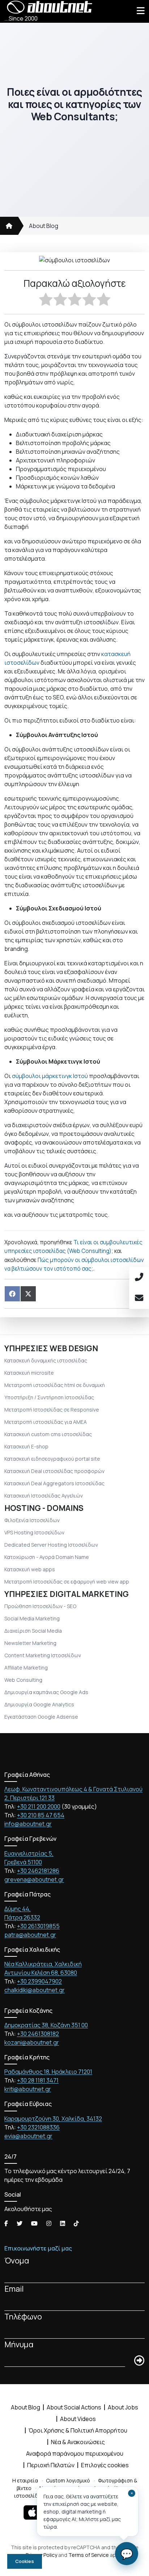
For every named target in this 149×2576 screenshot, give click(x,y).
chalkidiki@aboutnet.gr (35, 1990)
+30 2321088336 (38, 2127)
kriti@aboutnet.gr (28, 2089)
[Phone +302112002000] (139, 1278)
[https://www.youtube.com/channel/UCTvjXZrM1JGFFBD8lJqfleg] (34, 2223)
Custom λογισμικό (68, 2480)
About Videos (78, 2419)
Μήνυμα (19, 2344)
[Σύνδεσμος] (9, 226)
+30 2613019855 (38, 1926)
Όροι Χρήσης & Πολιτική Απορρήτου (78, 2430)
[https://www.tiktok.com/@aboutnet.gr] (76, 2223)
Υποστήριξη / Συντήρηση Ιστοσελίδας (49, 1397)
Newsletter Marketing (30, 1643)
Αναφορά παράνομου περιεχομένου (75, 2454)
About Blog (44, 226)
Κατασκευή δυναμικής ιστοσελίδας (46, 1360)
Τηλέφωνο (23, 2316)
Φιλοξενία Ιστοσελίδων (32, 1520)
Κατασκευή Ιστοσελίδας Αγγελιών (44, 1496)
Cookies (25, 2561)
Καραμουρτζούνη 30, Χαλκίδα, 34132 (53, 2119)
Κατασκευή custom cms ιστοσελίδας (48, 1434)
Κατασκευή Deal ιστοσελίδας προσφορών (54, 1471)
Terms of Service (89, 2555)
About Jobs (123, 2407)
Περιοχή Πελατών (51, 2465)
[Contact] (139, 1298)
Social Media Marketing (32, 1618)
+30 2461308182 (38, 2034)
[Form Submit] (139, 2361)
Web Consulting (23, 1680)
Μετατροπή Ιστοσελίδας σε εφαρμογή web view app (67, 1582)
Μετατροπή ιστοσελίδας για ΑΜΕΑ (46, 1422)
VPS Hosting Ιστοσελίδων (34, 1532)
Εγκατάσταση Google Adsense (41, 1717)
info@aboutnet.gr (28, 1824)
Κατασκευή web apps (30, 1569)
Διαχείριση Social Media (33, 1631)
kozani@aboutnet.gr (32, 2042)
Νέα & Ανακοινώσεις (78, 2442)
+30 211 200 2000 (39, 1806)
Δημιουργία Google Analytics (39, 1704)
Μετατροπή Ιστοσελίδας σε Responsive (52, 1410)
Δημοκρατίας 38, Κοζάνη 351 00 (46, 2025)
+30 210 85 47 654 (41, 1815)
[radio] (46, 300)
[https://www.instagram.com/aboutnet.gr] (49, 2223)
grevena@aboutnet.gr (34, 1879)
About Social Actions (74, 2407)
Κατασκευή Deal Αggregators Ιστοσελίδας (54, 1483)
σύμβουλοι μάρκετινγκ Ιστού (50, 1076)
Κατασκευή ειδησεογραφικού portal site (52, 1459)
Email (14, 2289)
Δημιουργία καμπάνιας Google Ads (46, 1692)
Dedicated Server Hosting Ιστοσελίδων (51, 1545)
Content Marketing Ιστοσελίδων (43, 1655)
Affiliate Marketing (26, 1668)
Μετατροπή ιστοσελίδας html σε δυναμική (55, 1385)
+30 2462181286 (38, 1871)
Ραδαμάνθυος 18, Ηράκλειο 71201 (48, 2072)
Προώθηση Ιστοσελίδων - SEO (40, 1606)
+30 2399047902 (39, 1981)
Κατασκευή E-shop (26, 1446)
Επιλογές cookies (105, 2465)
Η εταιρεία (25, 2480)
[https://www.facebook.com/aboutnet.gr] (6, 2223)
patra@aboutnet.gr (30, 1935)
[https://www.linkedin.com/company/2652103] (63, 2223)
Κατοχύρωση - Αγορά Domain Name (47, 1557)
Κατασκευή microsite (29, 1373)
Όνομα (17, 2260)
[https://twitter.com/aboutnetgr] (20, 2223)
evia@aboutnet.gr (28, 2136)
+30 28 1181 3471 (38, 2080)
